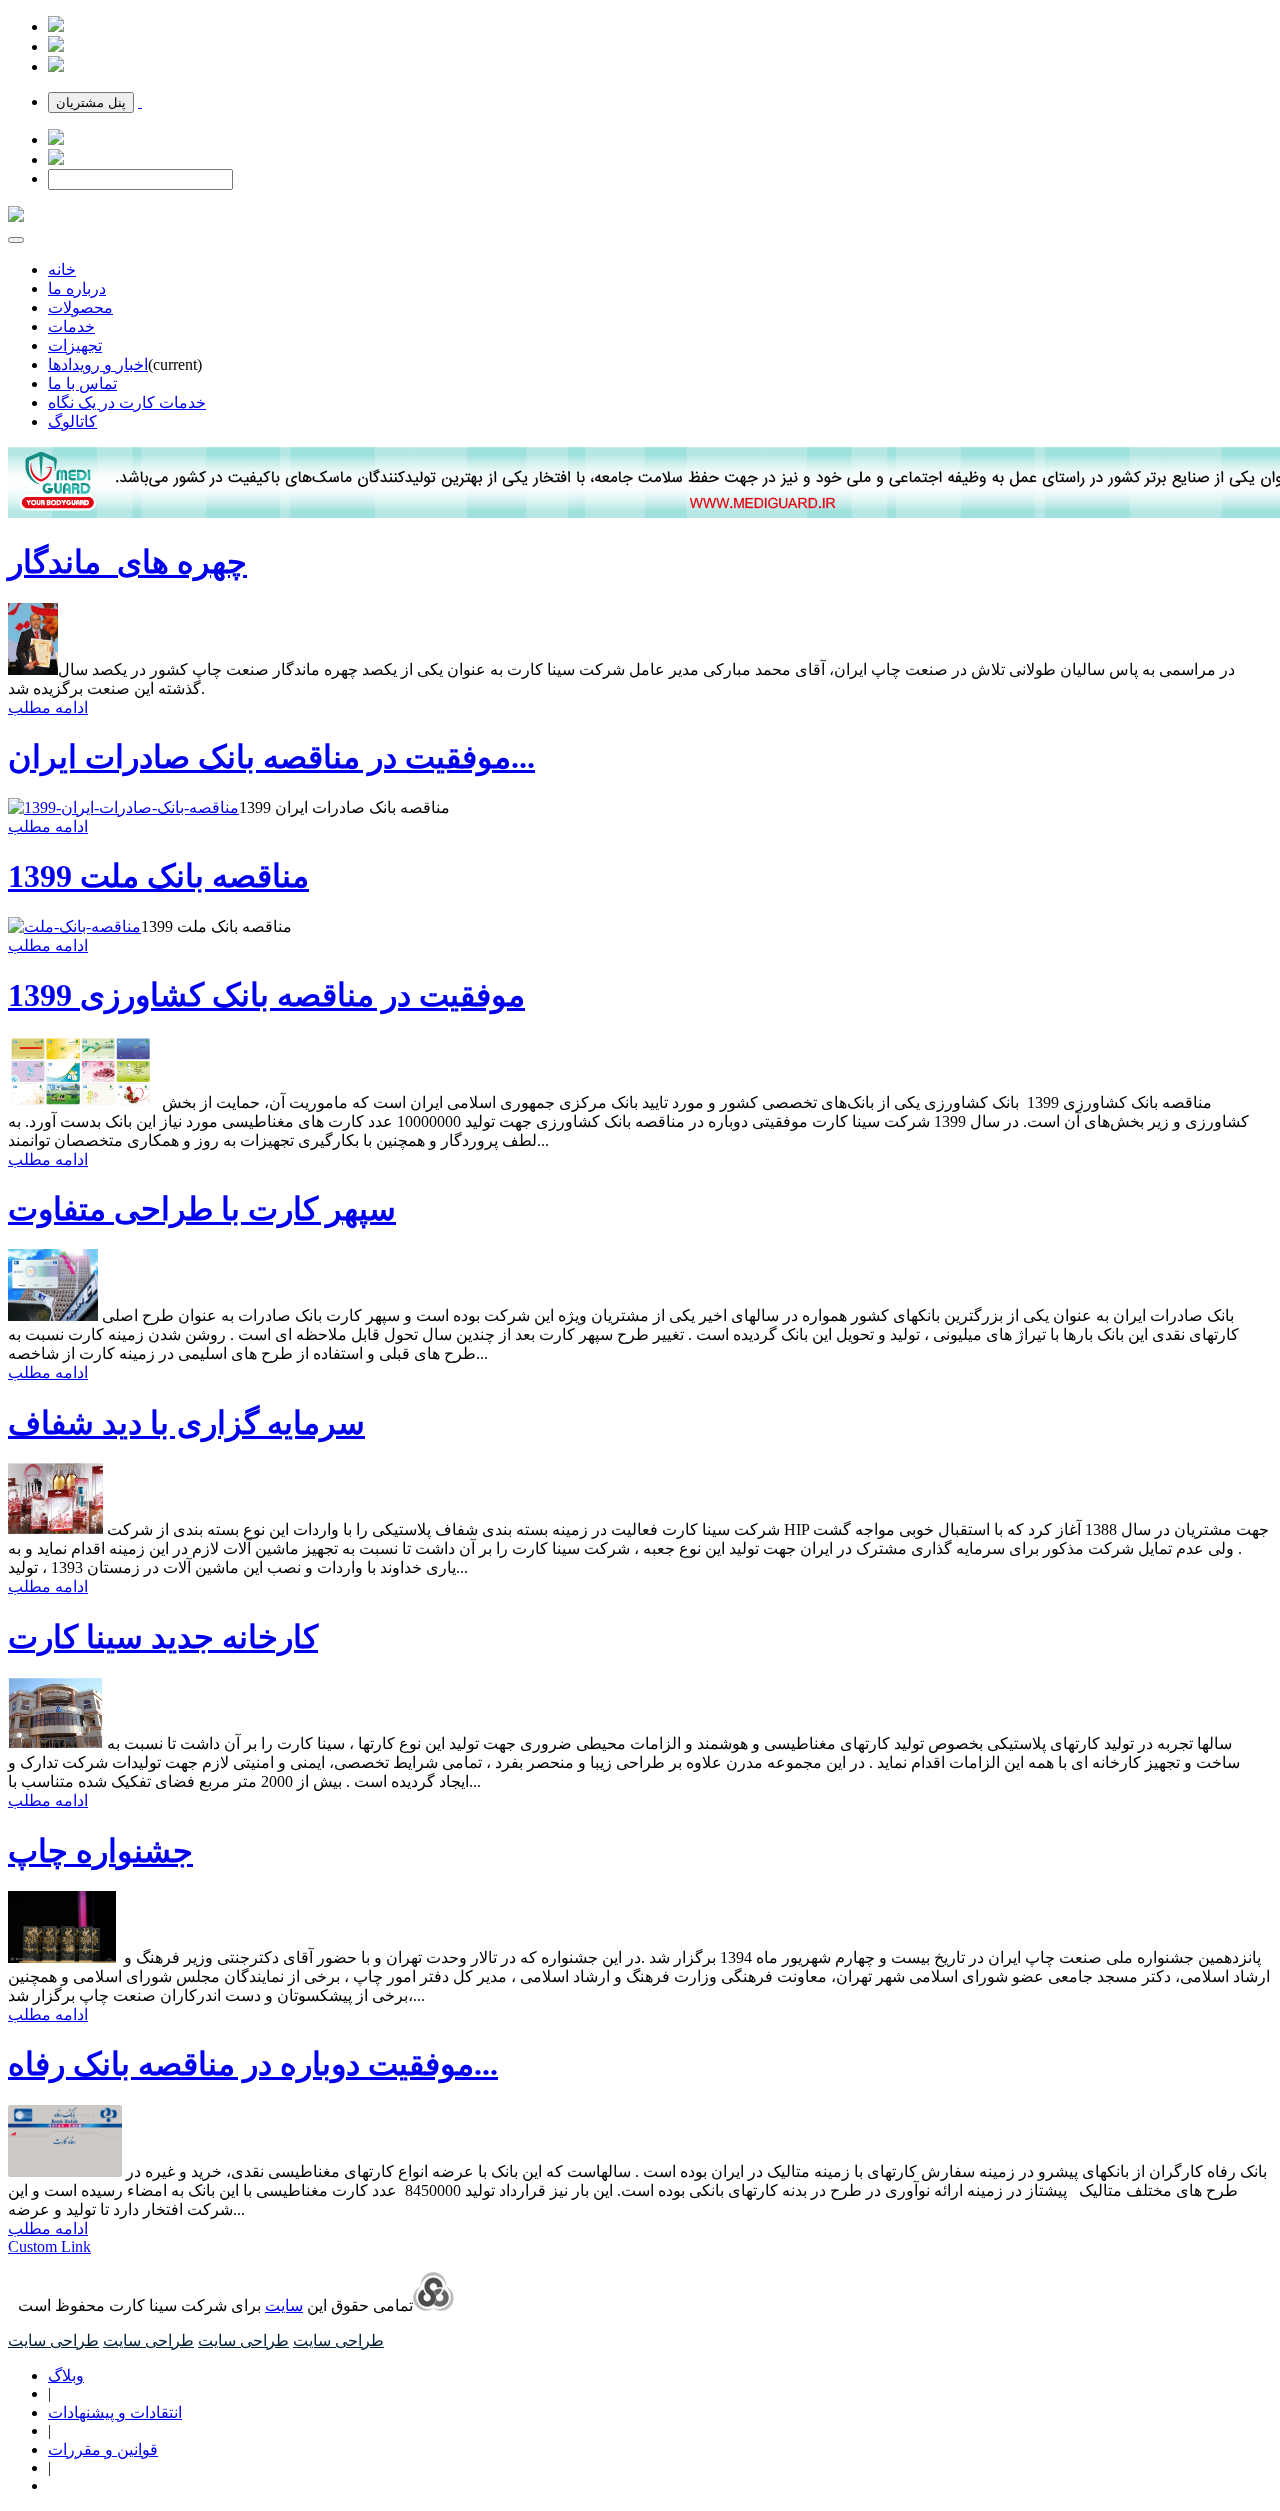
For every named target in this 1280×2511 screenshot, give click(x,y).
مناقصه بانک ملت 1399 (158, 876)
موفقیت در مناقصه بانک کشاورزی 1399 (266, 995)
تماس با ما (82, 383)
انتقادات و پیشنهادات (115, 2412)
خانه (62, 269)
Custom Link (49, 2246)
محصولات (80, 307)
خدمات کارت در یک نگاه (127, 402)
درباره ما (77, 288)
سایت (284, 2305)
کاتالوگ (72, 421)
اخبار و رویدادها (98, 364)
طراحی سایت (338, 2340)
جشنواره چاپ (100, 1851)
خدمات (71, 326)
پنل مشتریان (91, 102)
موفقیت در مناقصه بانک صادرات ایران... (271, 757)
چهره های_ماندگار (127, 562)
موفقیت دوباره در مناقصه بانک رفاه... (253, 2064)
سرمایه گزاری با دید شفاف (186, 1423)
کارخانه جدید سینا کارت (163, 1637)
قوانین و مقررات (103, 2449)
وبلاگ (66, 2375)
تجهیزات (75, 345)
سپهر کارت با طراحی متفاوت (202, 1209)
